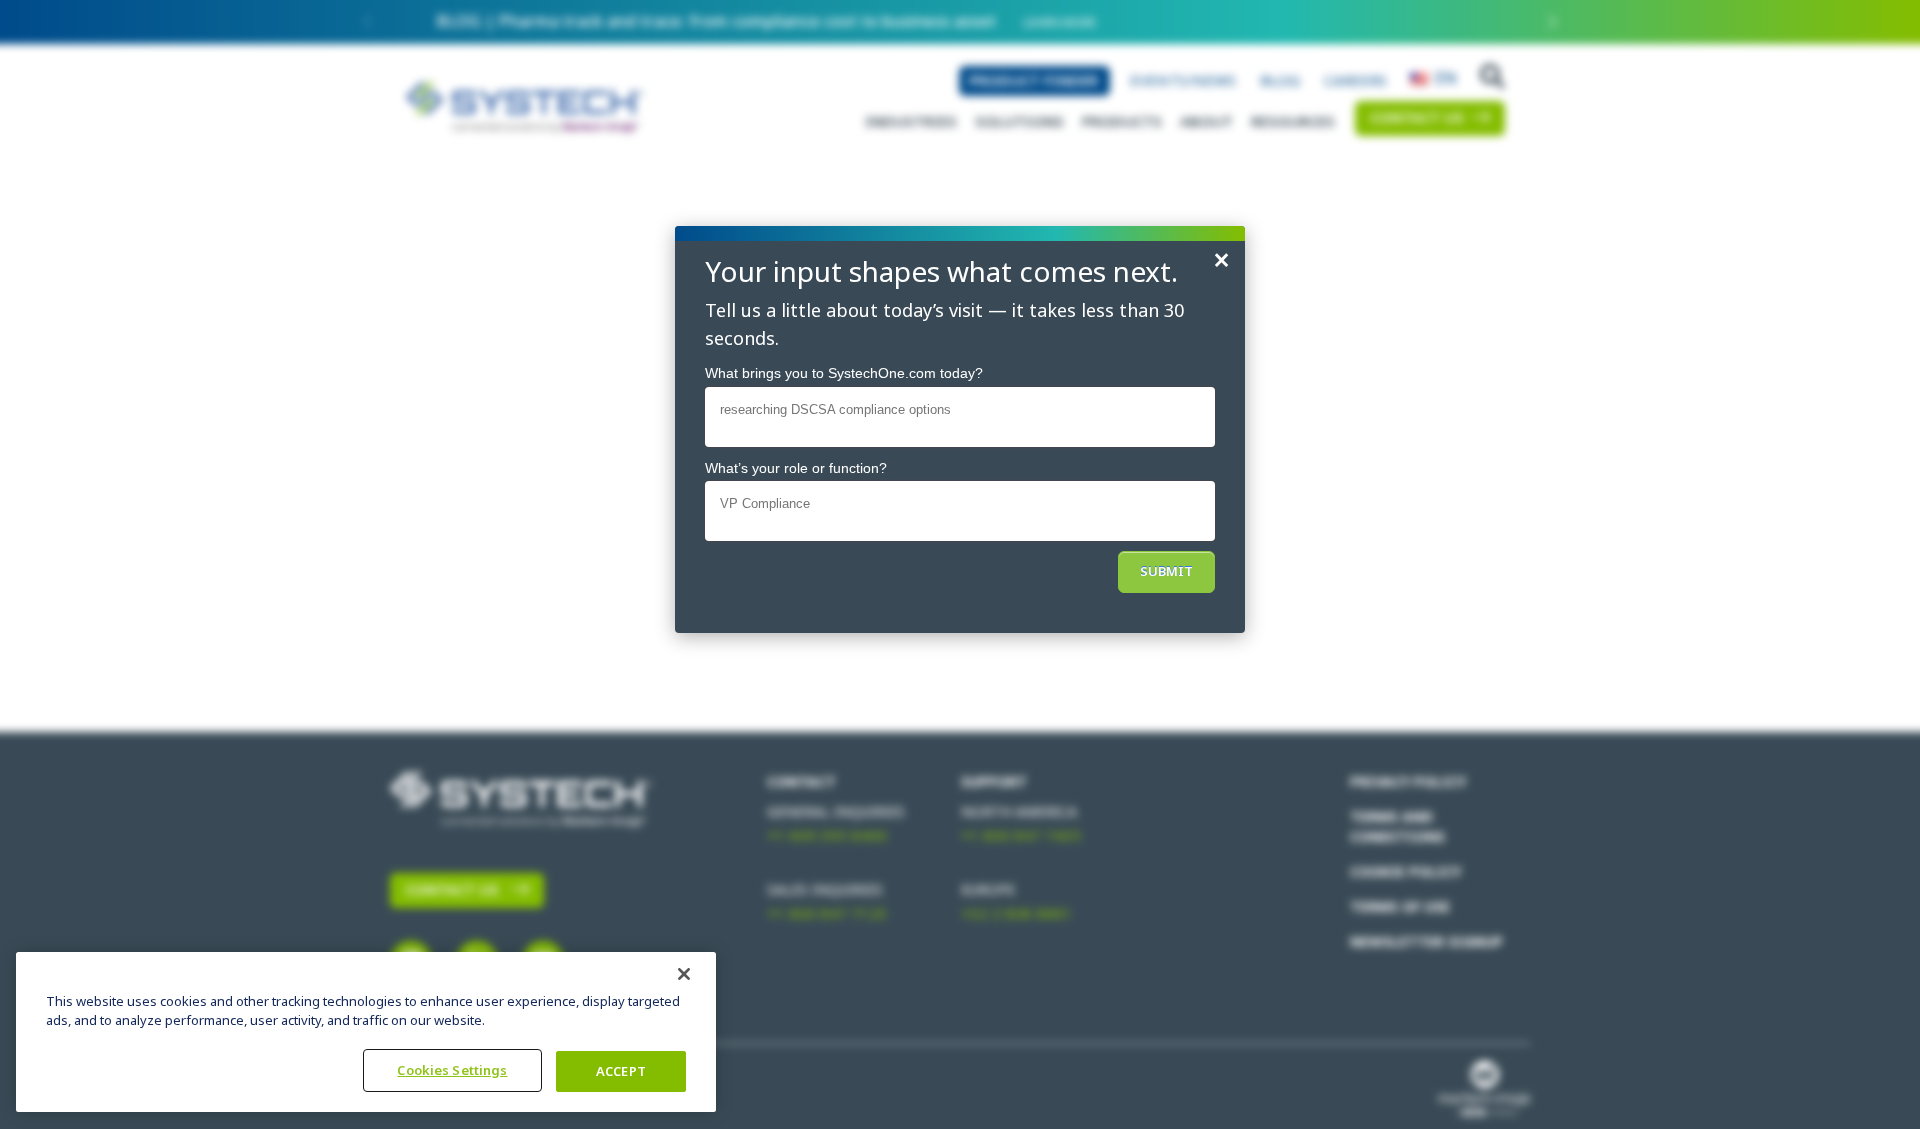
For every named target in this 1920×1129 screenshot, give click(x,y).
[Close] (684, 974)
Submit (1166, 571)
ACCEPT (621, 1071)
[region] (366, 1032)
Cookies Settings (452, 1070)
